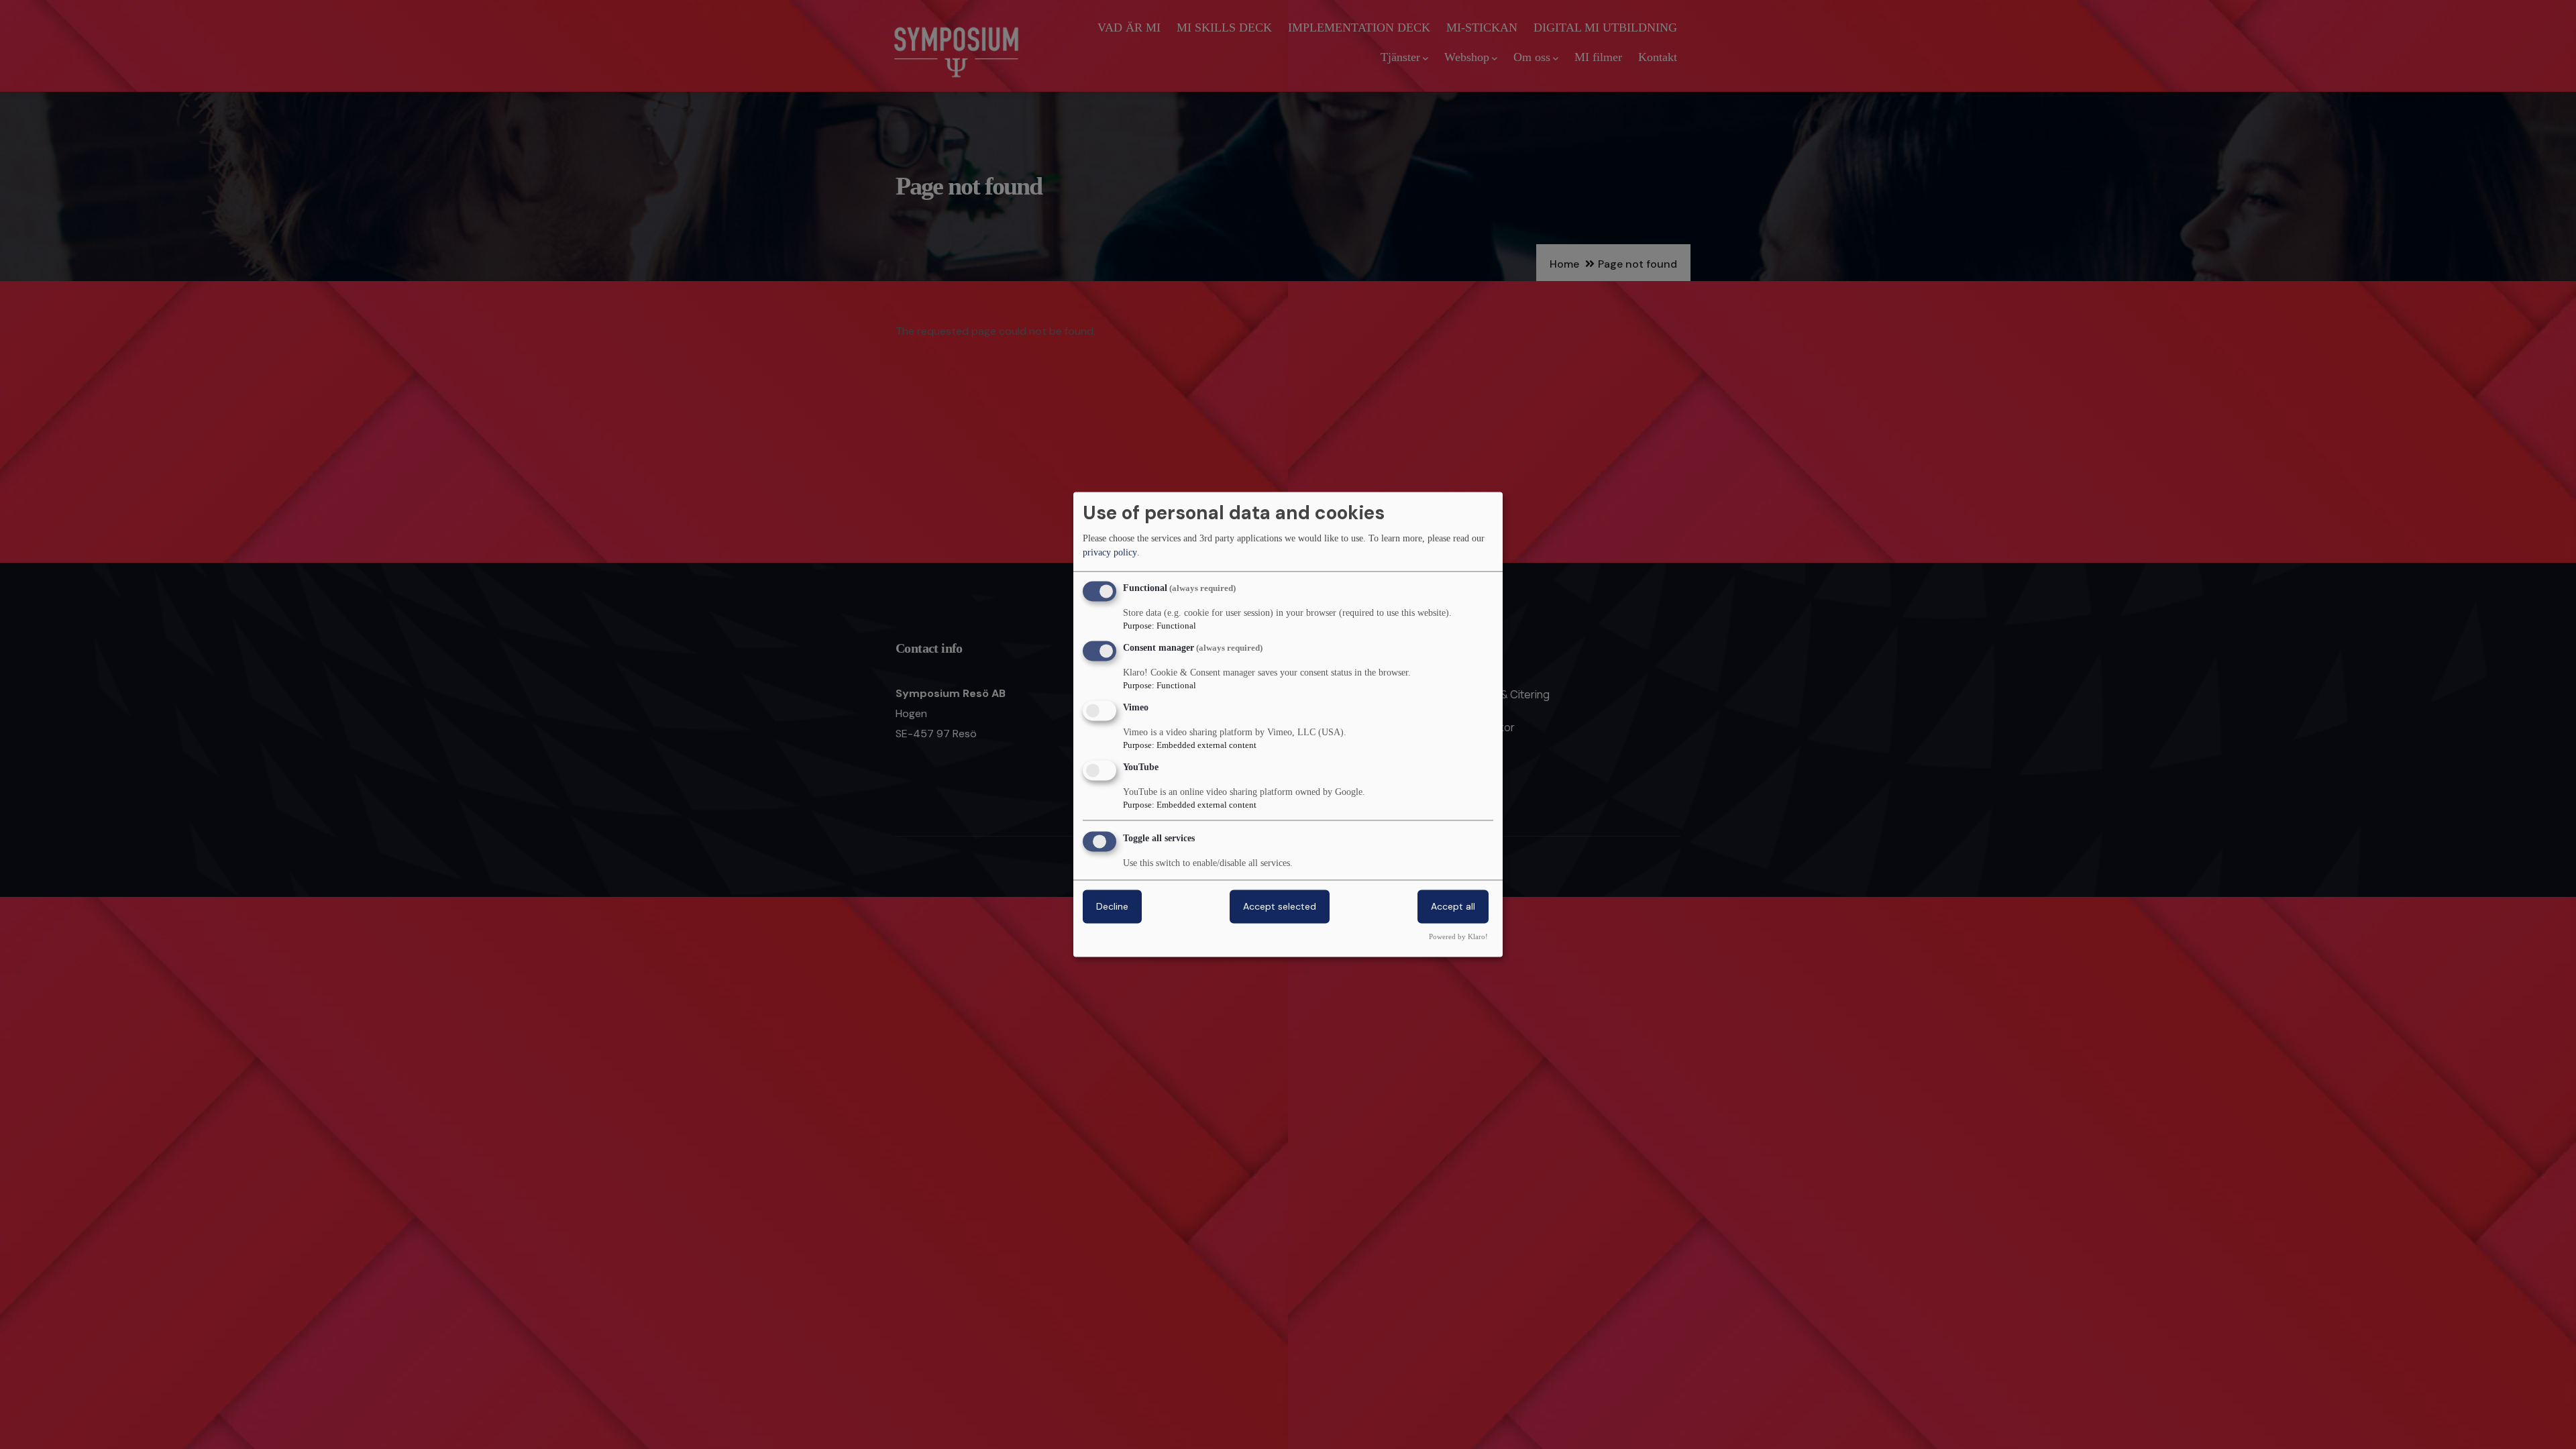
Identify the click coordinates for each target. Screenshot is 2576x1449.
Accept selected (1280, 907)
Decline (1112, 907)
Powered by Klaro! (1458, 937)
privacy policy (1110, 552)
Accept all (1453, 907)
